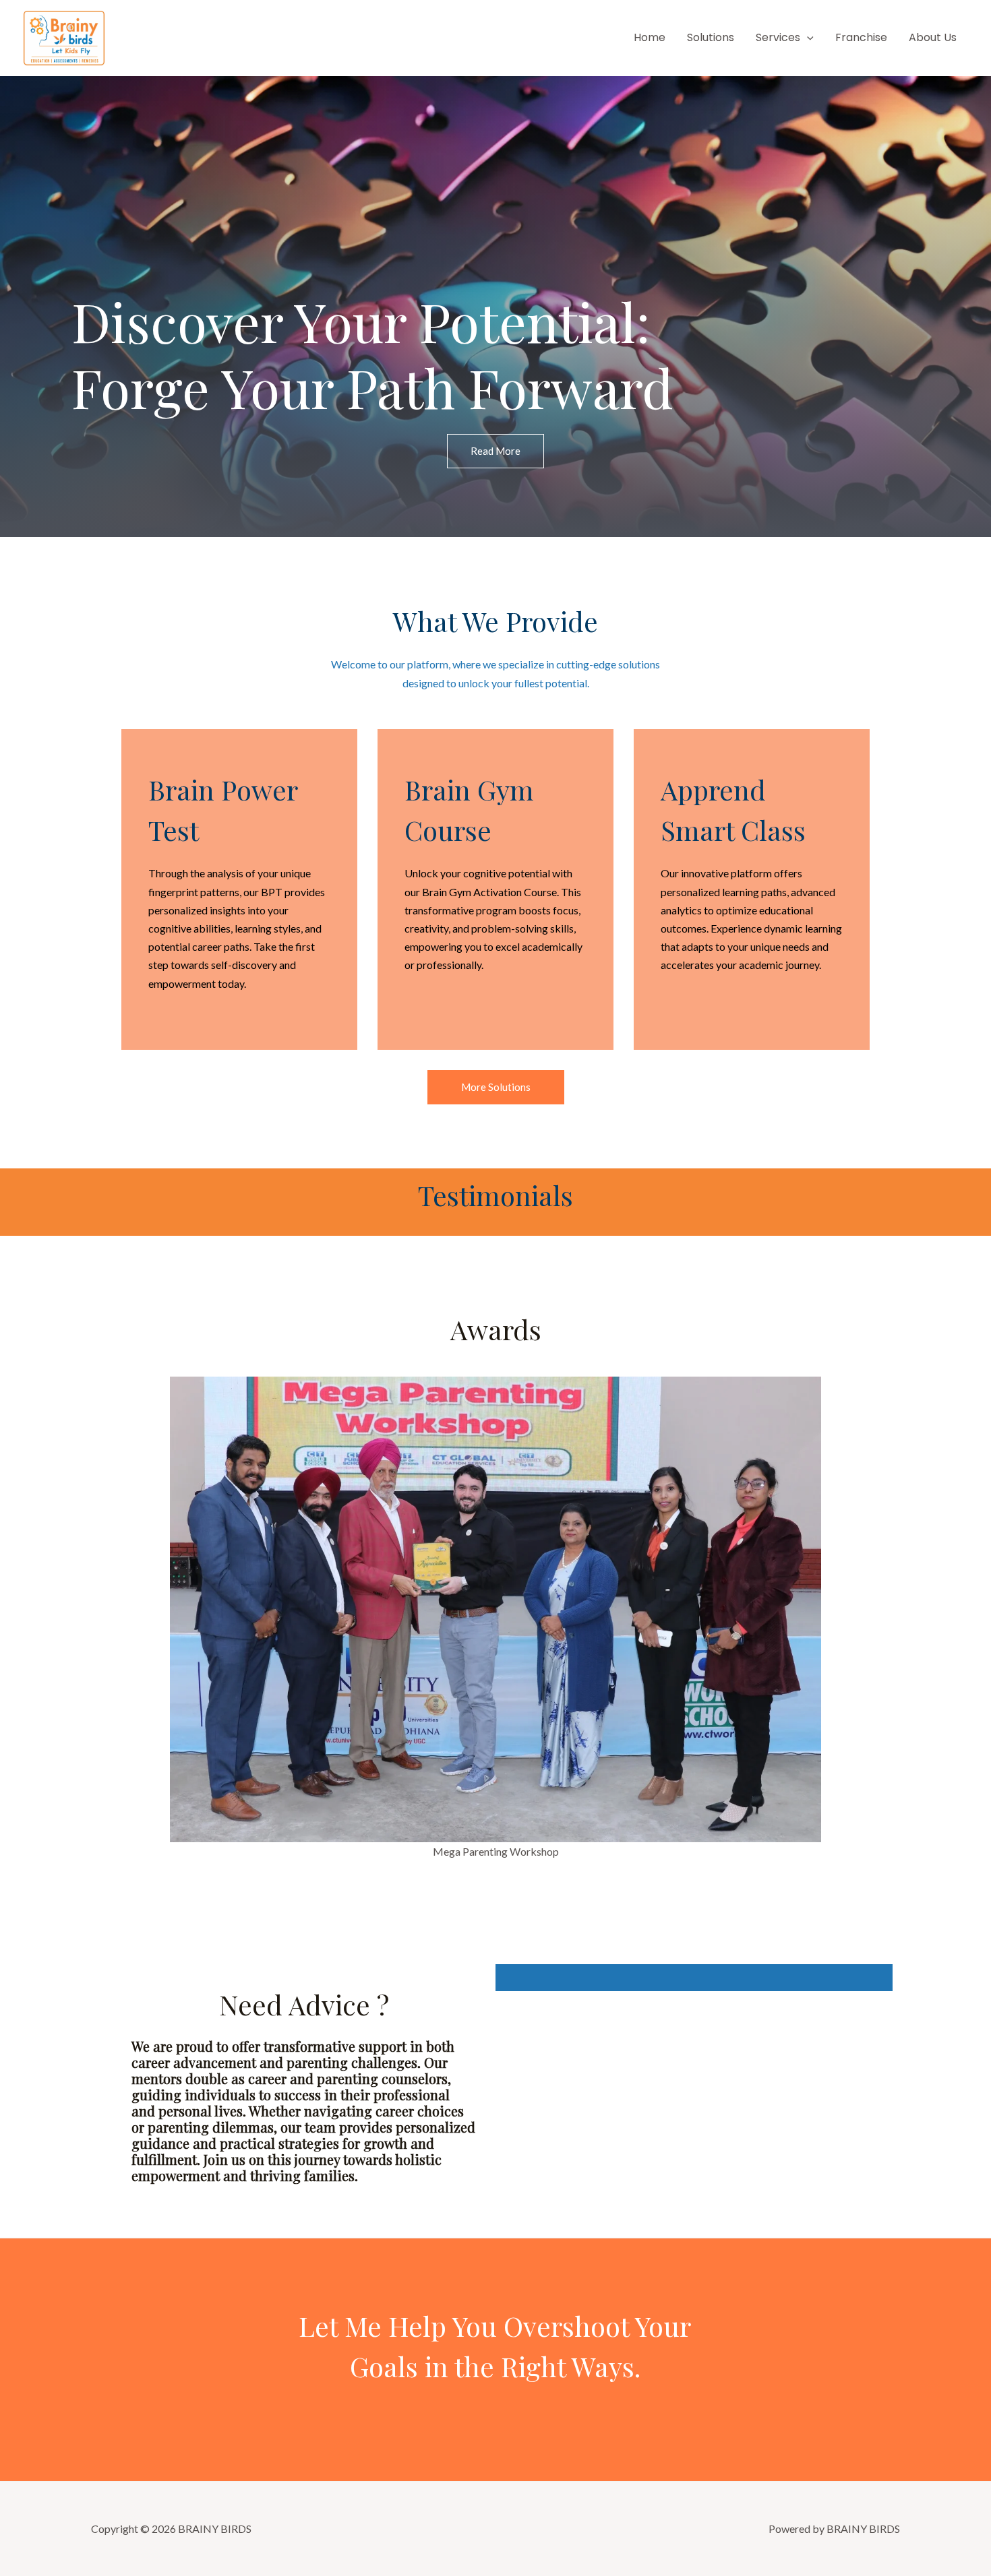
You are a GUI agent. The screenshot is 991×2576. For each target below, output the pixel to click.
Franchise (861, 37)
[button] (807, 37)
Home (650, 37)
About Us (933, 37)
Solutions (711, 37)
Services (778, 37)
